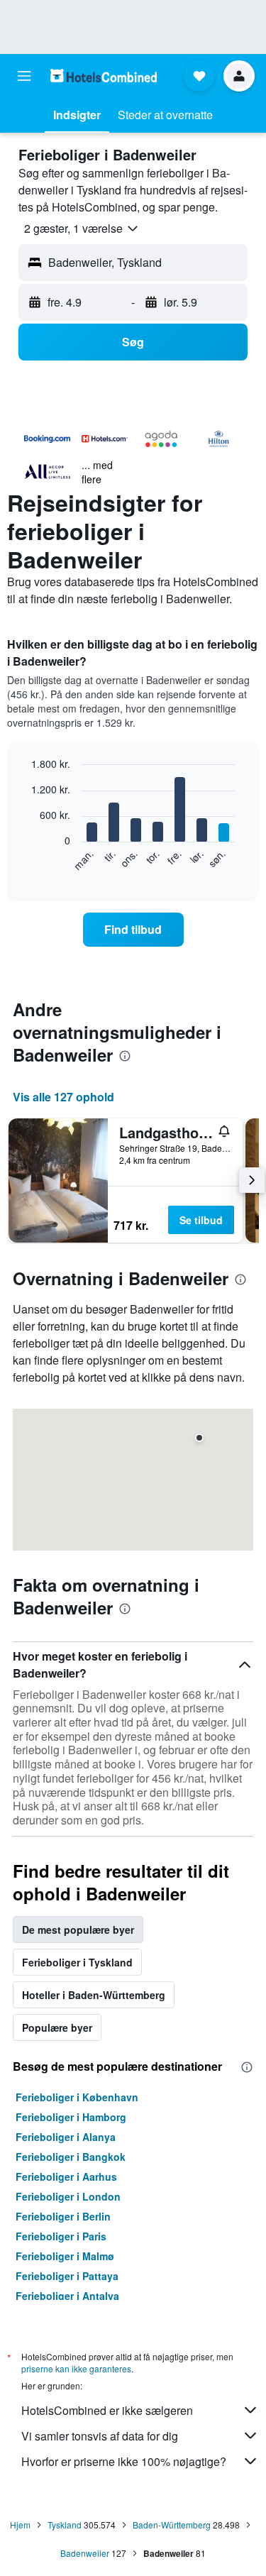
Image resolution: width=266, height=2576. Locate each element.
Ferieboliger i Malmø (65, 2256)
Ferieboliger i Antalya (67, 2296)
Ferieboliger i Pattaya (67, 2276)
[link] (133, 930)
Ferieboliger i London (68, 2196)
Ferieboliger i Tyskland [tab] (77, 1962)
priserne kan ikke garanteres (76, 2368)
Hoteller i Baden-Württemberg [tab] (94, 1995)
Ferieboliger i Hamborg (71, 2117)
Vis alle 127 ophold (63, 1097)
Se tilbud (201, 1220)
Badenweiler (85, 2553)
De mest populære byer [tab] (78, 1930)
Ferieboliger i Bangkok (71, 2157)
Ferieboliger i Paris (61, 2236)
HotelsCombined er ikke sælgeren (107, 2410)
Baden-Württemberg (172, 2525)
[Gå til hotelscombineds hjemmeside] (104, 76)
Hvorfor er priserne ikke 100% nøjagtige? (124, 2461)
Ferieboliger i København (77, 2097)
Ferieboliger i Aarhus (66, 2176)
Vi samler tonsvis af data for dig (100, 2436)
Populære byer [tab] (57, 2027)
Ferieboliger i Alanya (66, 2137)
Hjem (20, 2525)
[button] (24, 76)
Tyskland (65, 2525)
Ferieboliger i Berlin (63, 2216)
